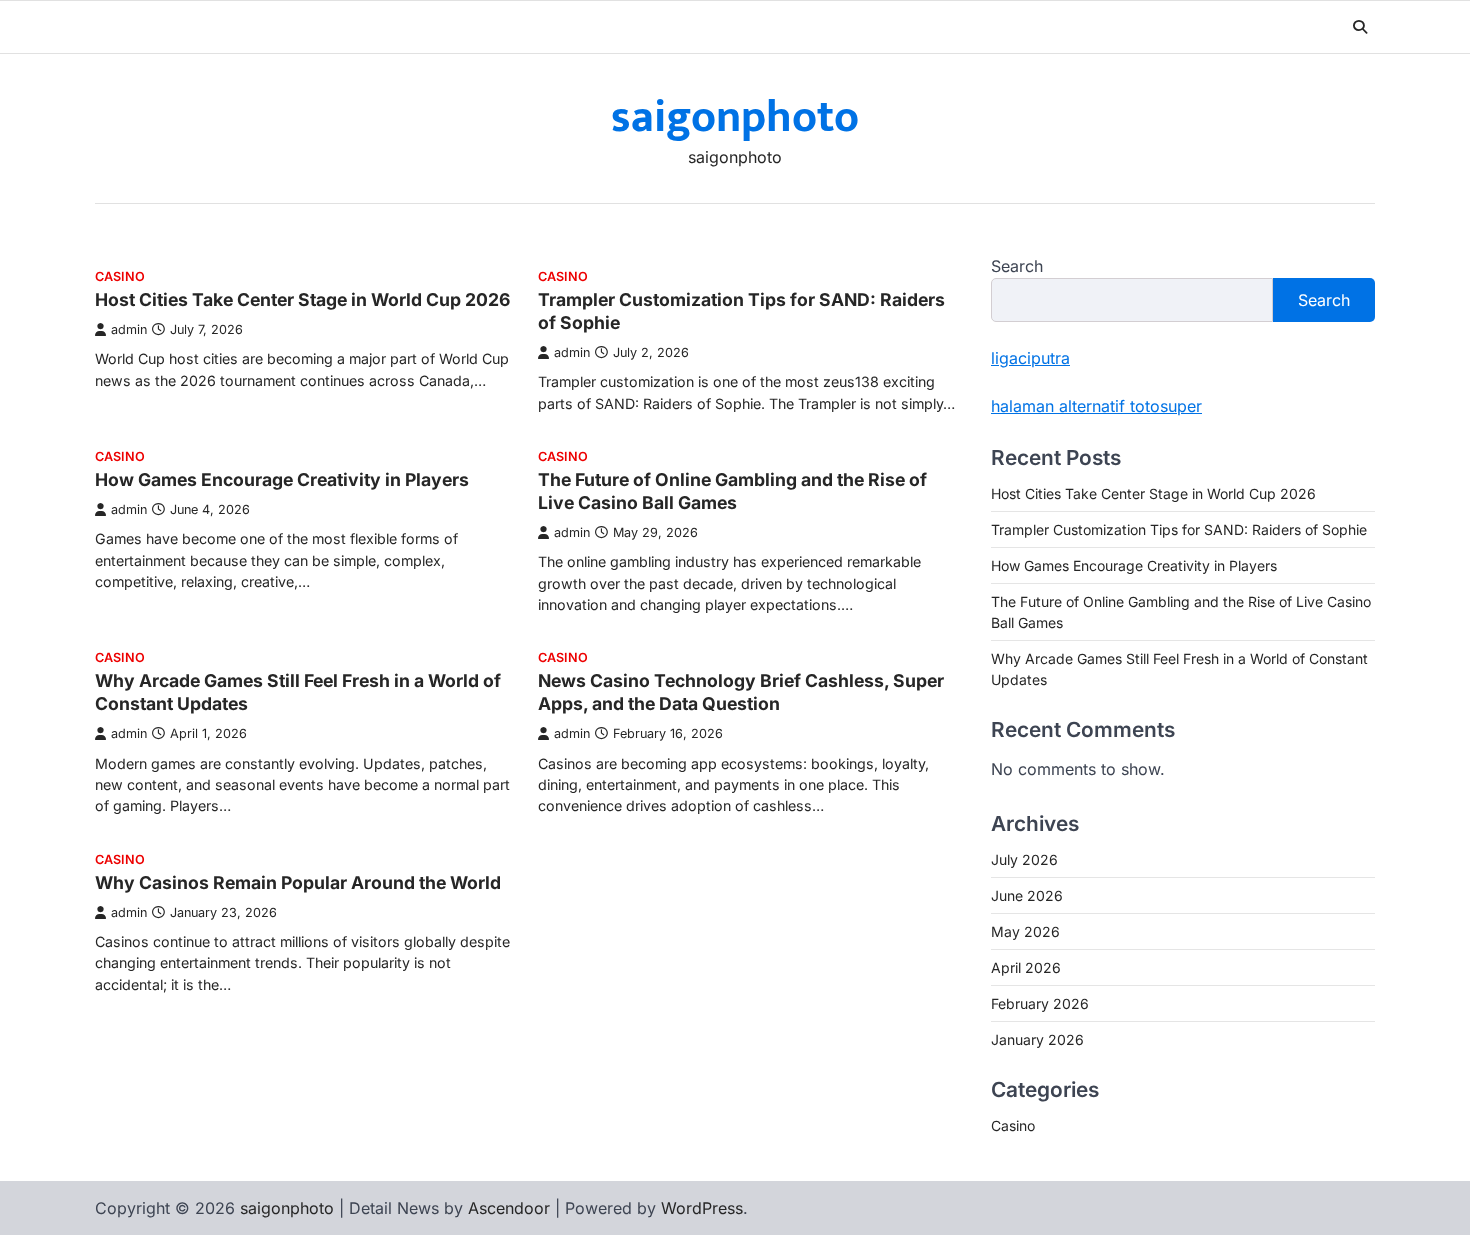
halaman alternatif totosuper (1096, 406)
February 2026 (1040, 1003)
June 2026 (1027, 895)
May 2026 (1025, 931)
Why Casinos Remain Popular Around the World (298, 882)
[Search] (1360, 27)
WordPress (702, 1208)
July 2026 (1024, 859)
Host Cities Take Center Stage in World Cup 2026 (302, 299)
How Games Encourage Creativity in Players (282, 479)
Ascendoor (509, 1208)
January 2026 (1037, 1039)
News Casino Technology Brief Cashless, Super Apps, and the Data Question (741, 692)
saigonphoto (735, 117)
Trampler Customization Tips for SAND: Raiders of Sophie (1179, 529)
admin (129, 329)
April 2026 (1026, 967)
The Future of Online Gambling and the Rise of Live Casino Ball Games (732, 491)
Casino (120, 276)
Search (1017, 266)
